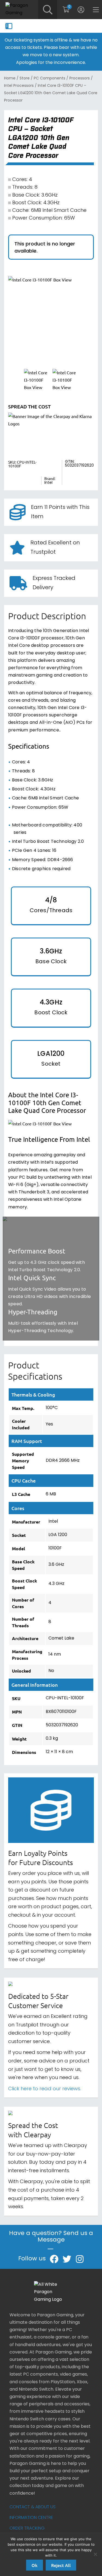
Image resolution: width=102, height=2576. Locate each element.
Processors (80, 78)
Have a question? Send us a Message (51, 2237)
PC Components (50, 78)
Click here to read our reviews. (45, 2089)
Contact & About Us (33, 2507)
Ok (35, 2565)
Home (10, 78)
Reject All (61, 2565)
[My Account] (81, 10)
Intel (48, 483)
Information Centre (31, 2518)
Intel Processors (19, 86)
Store (25, 78)
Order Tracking (27, 2528)
